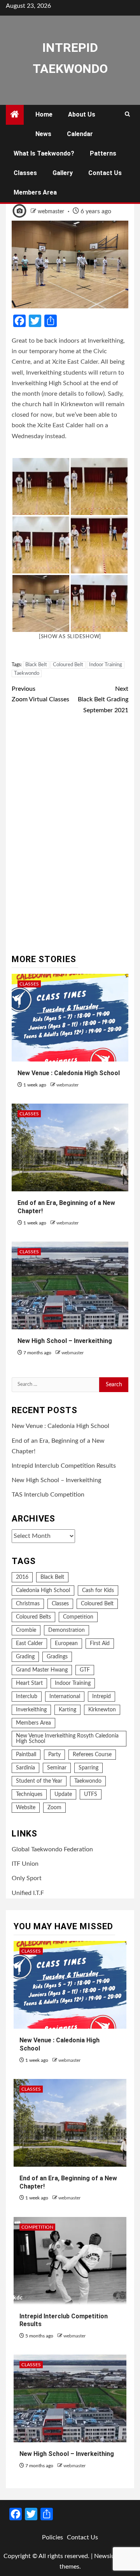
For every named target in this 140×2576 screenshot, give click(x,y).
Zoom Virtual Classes (40, 694)
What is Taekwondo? (44, 153)
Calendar (80, 134)
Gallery (63, 173)
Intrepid (101, 1697)
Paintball (26, 1755)
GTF (85, 1670)
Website (26, 1808)
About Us (82, 114)
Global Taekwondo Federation (52, 1849)
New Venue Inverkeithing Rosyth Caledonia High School (67, 1739)
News (43, 134)
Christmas (28, 1604)
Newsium (107, 2556)
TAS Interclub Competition (48, 1495)
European (66, 1644)
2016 (22, 1577)
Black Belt (36, 665)
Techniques (29, 1794)
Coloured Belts (33, 1617)
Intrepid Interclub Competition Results (64, 1466)
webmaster (52, 212)
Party (54, 1755)
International (65, 1697)
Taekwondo (27, 673)
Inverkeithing (31, 1710)
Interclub (27, 1697)
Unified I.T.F (28, 1893)
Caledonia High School (43, 1591)
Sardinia (25, 1768)
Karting (67, 1710)
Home (44, 114)
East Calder (29, 1644)
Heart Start (29, 1683)
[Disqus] (70, 835)
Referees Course (92, 1755)
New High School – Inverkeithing (65, 1341)
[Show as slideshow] (70, 637)
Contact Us (105, 173)
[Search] (127, 115)
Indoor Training (106, 665)
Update (63, 1794)
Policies (52, 2537)
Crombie (26, 1630)
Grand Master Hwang (42, 1670)
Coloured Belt (68, 665)
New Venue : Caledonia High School (69, 1073)
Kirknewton (102, 1710)
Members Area (35, 192)
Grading (25, 1657)
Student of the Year (39, 1781)
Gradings (57, 1657)
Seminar (57, 1768)
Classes (25, 173)
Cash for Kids (98, 1591)
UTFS (91, 1794)
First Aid (100, 1644)
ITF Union (25, 1864)
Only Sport (27, 1878)
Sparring (88, 1768)
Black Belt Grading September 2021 (103, 699)
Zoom (54, 1808)
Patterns (103, 153)
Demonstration (66, 1630)
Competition (78, 1617)
